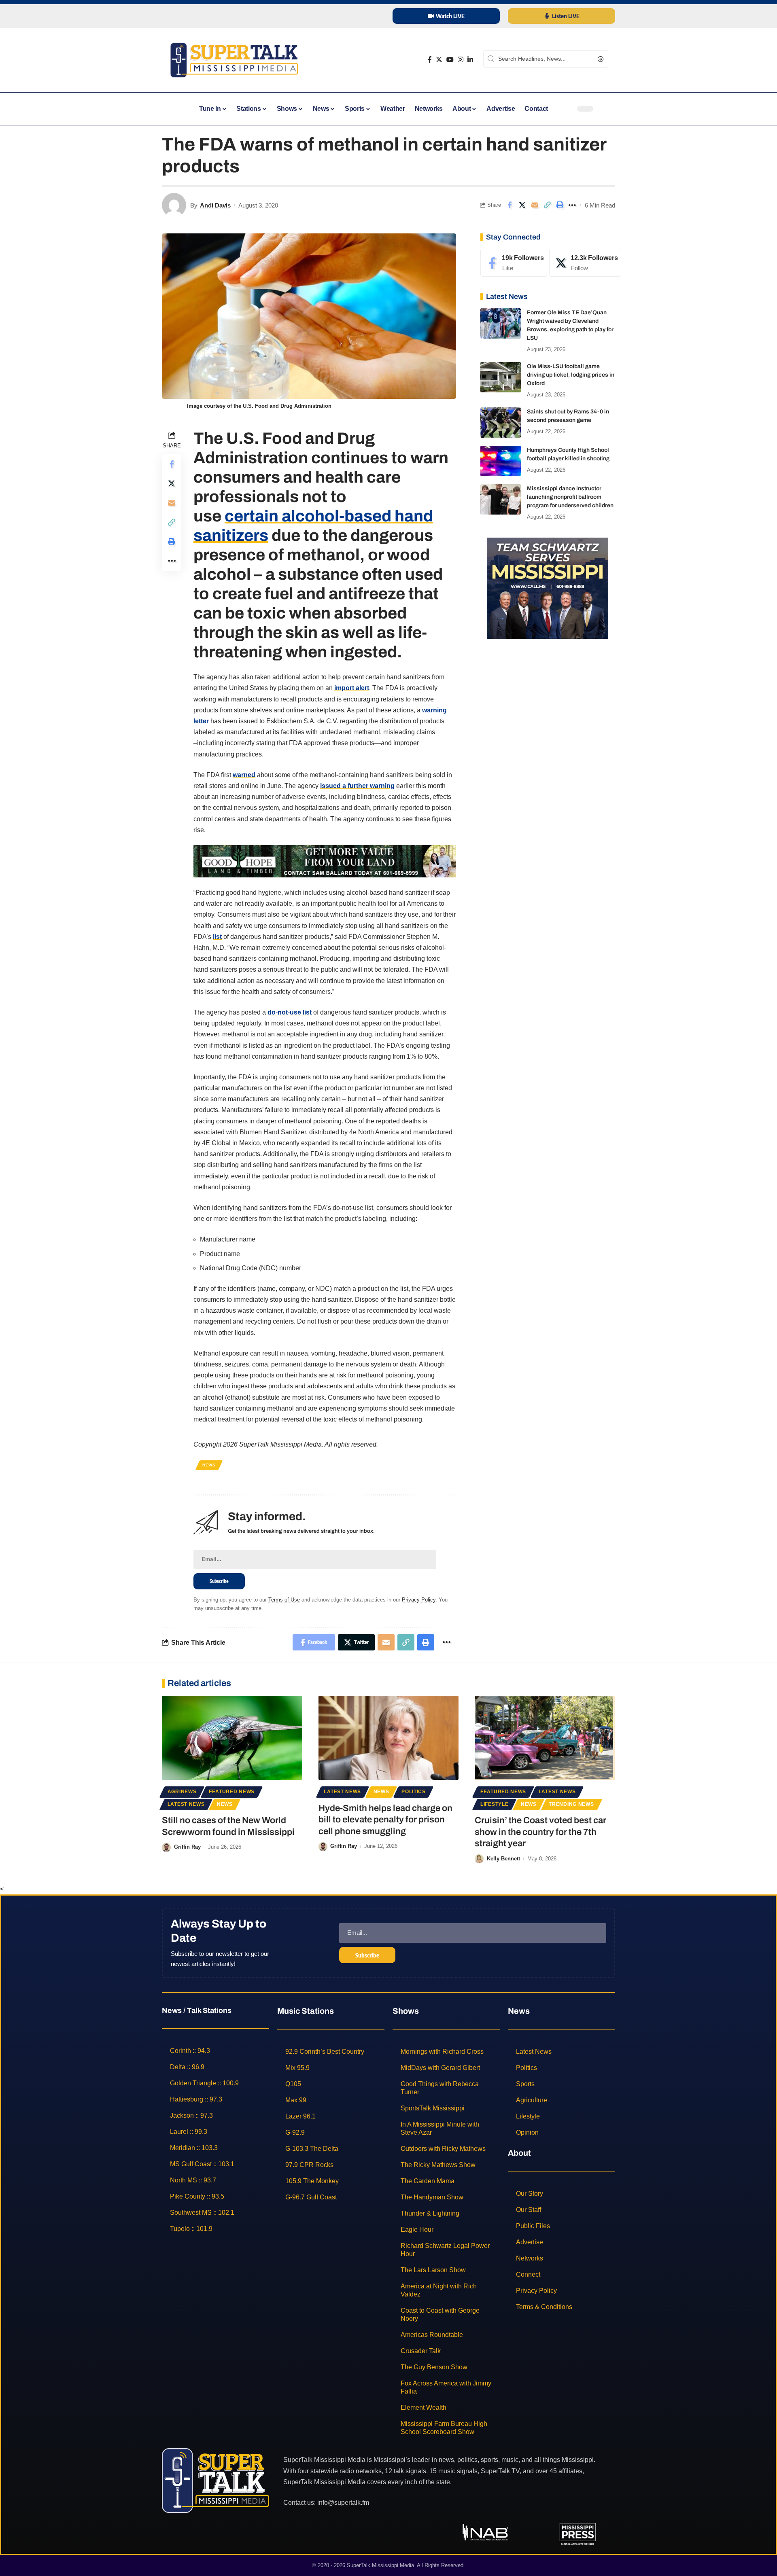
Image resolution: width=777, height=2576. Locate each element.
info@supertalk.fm (343, 2503)
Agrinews (182, 1792)
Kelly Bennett (503, 1859)
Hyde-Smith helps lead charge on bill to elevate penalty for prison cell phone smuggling (385, 1820)
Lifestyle (494, 1804)
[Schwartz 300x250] (548, 588)
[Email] (535, 205)
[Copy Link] (547, 205)
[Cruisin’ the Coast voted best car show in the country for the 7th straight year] (545, 1738)
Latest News (186, 1804)
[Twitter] (439, 60)
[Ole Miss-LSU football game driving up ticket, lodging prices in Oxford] (501, 377)
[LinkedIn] (470, 60)
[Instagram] (461, 60)
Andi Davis (215, 205)
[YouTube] (450, 60)
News (209, 1465)
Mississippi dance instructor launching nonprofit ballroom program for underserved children (570, 497)
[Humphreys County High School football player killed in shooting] (501, 461)
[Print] (560, 205)
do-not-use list (290, 1012)
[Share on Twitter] (522, 205)
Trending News (571, 1804)
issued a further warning (357, 786)
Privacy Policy (419, 1600)
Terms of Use (284, 1600)
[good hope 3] (325, 861)
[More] (572, 205)
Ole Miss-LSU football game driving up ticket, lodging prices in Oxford (571, 375)
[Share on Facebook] (510, 205)
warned (244, 775)
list (217, 937)
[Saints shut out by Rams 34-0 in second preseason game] (501, 423)
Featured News (232, 1792)
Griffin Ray (187, 1847)
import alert (352, 688)
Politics (414, 1792)
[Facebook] (430, 60)
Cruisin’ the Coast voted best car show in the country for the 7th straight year (540, 1832)
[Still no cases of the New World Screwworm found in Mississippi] (232, 1738)
